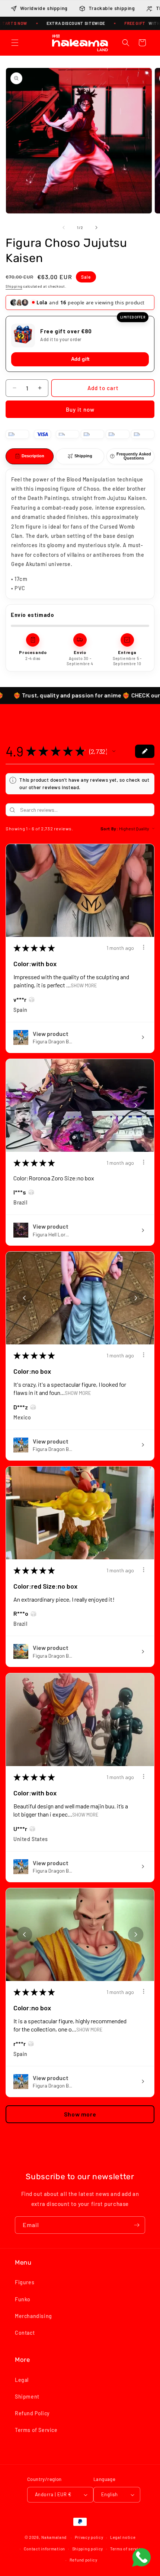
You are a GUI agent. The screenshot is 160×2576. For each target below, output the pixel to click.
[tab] (30, 459)
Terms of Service (36, 2433)
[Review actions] (144, 950)
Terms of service (127, 2552)
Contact (25, 2336)
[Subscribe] (137, 2228)
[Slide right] (96, 228)
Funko (23, 2302)
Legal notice (123, 2540)
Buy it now (80, 412)
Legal (22, 2383)
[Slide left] (64, 228)
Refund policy (84, 2563)
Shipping (14, 286)
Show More (84, 988)
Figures (25, 2285)
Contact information (44, 2552)
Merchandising (33, 2319)
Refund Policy (32, 2416)
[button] (15, 43)
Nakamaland (54, 2540)
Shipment (27, 2400)
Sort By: (109, 831)
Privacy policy (89, 2540)
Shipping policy (88, 2552)
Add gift (80, 362)
